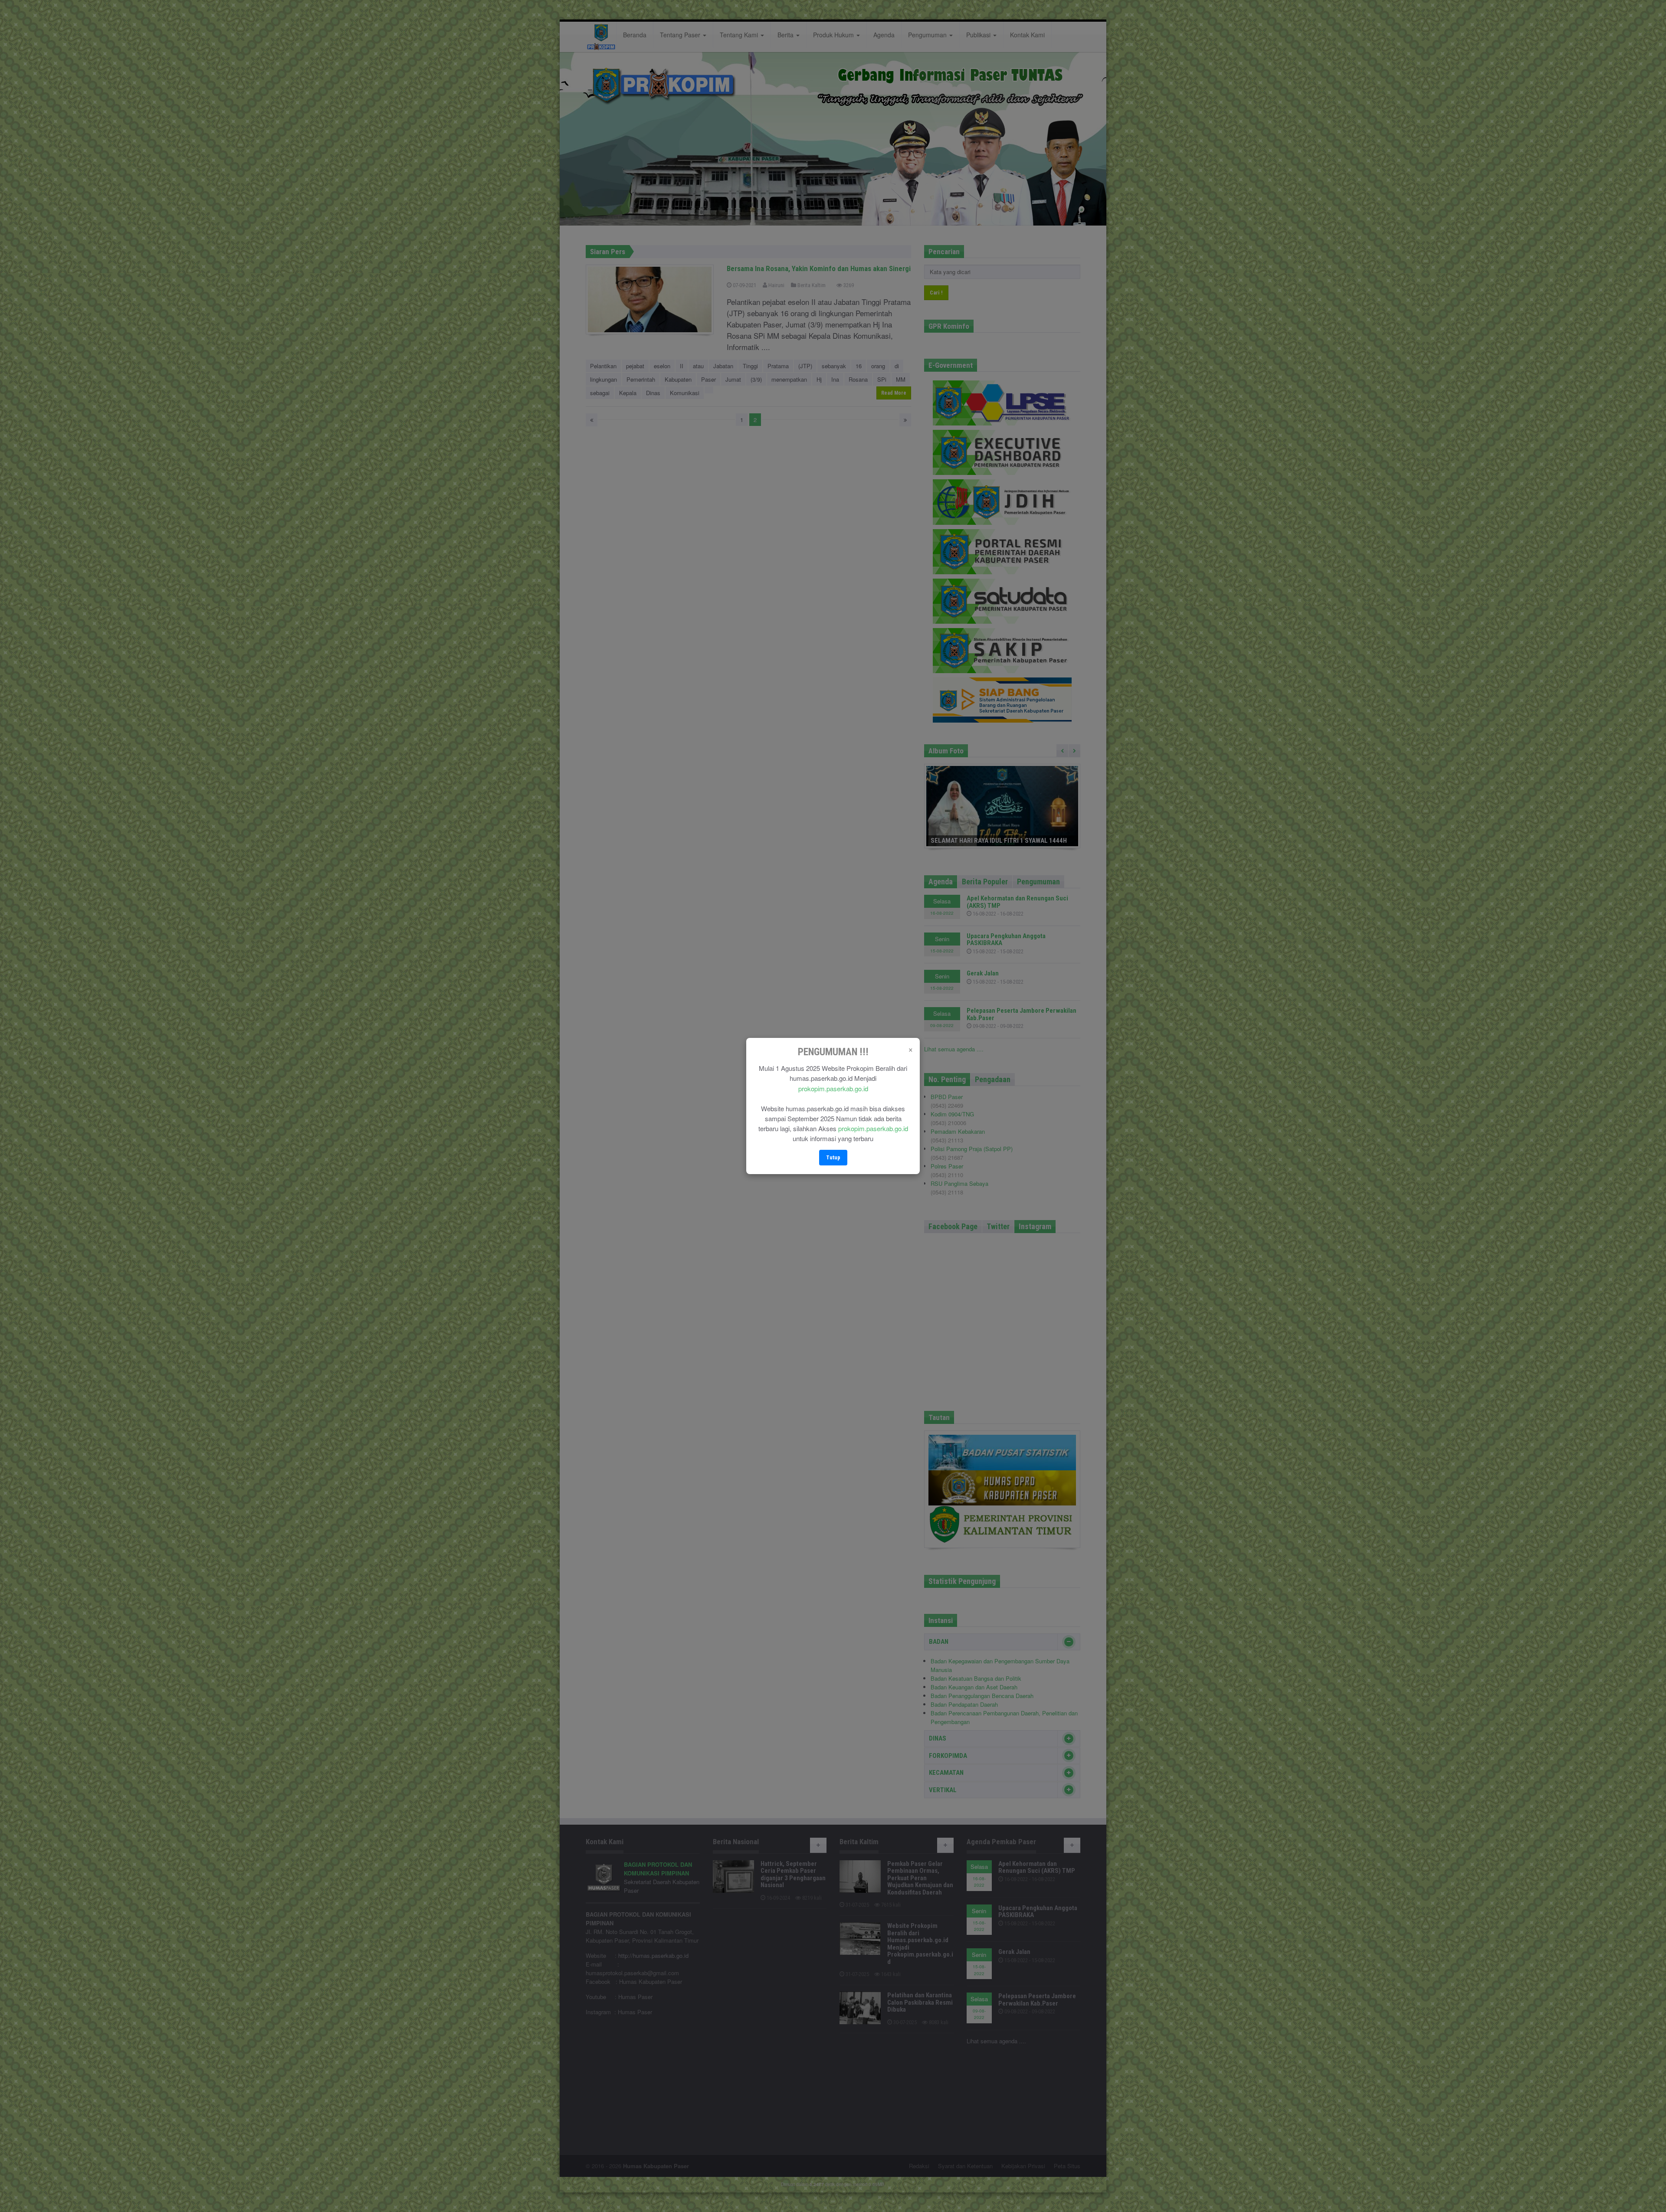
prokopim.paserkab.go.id (833, 1088)
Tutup (833, 1157)
